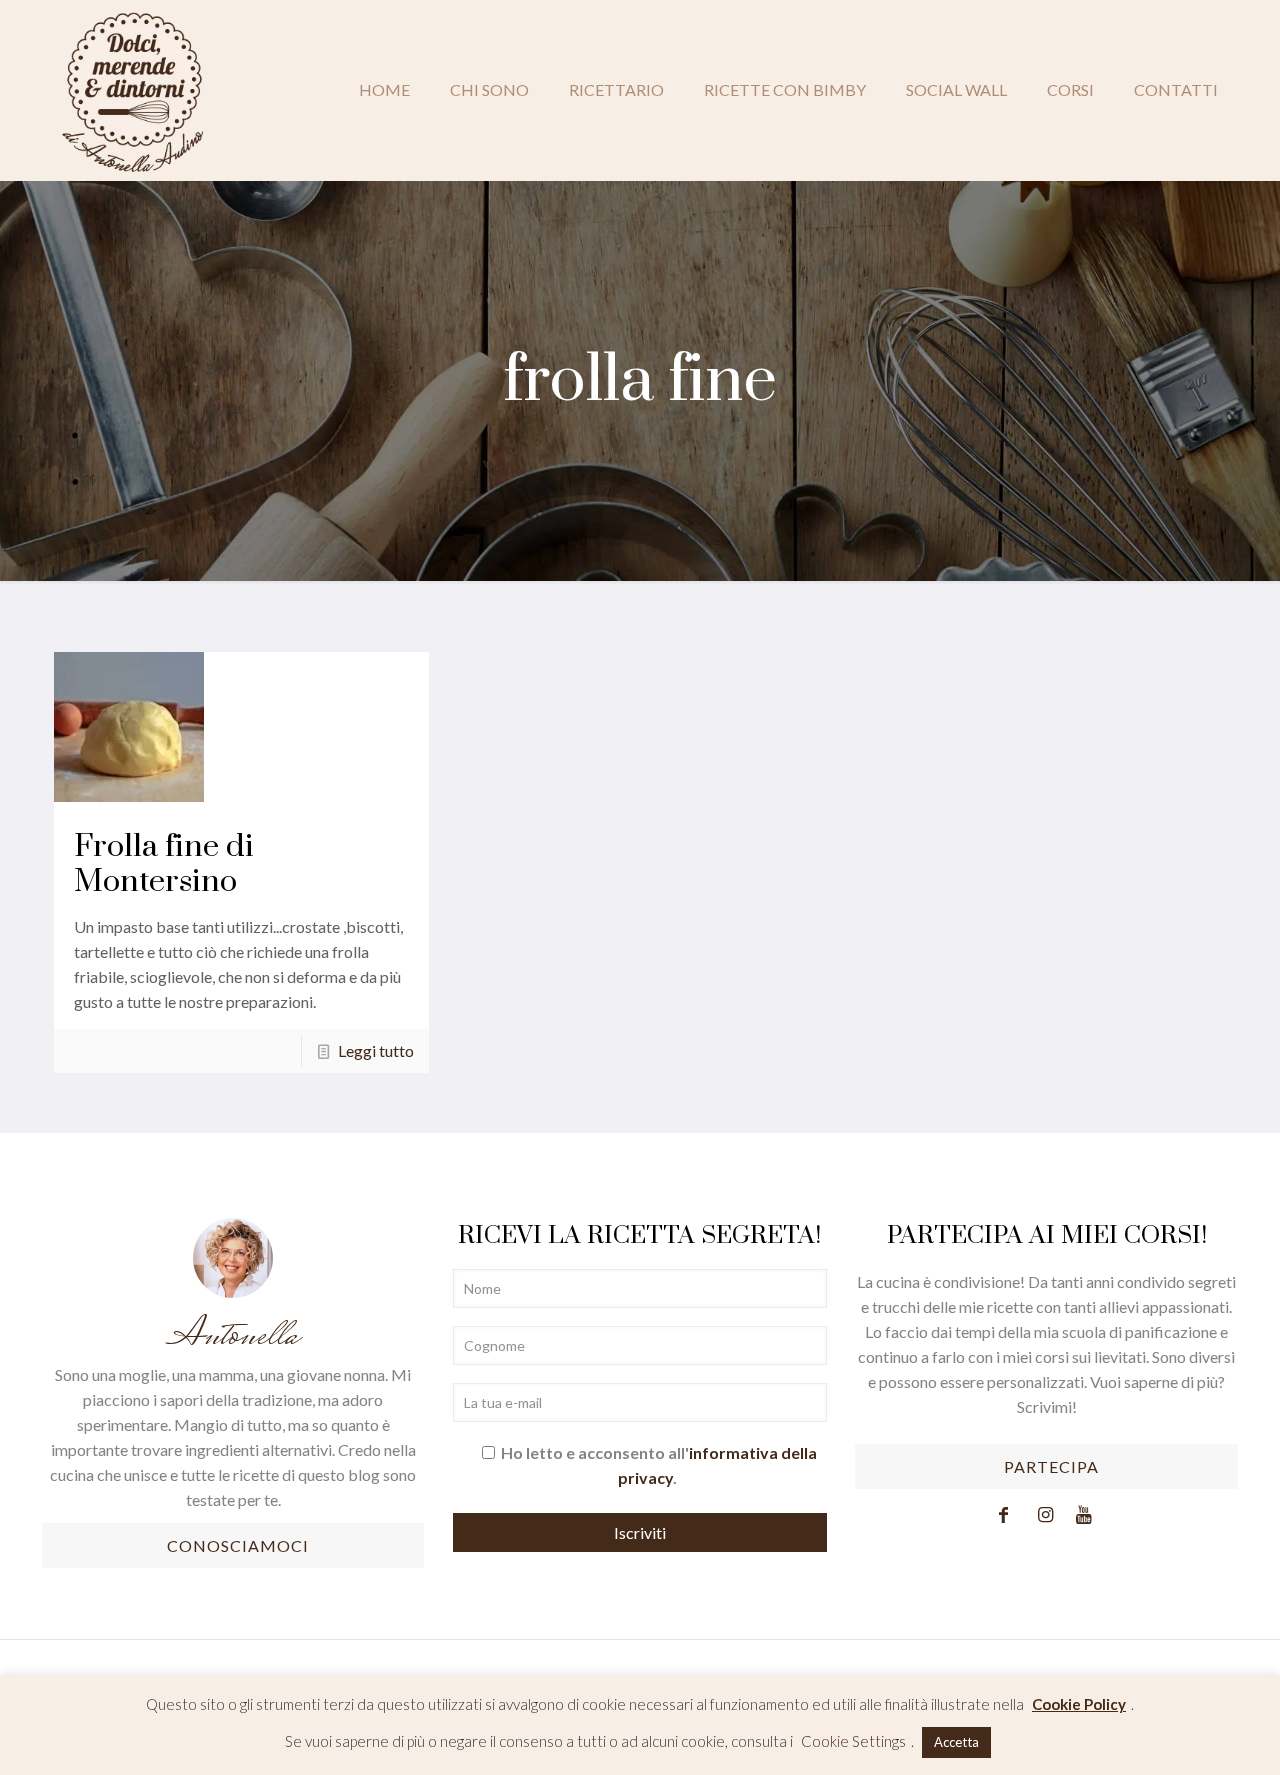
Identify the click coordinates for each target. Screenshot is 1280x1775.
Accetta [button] (956, 1742)
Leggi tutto (376, 1050)
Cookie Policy (1079, 1704)
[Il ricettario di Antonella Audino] (132, 90)
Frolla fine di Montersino (164, 864)
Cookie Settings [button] (853, 1741)
